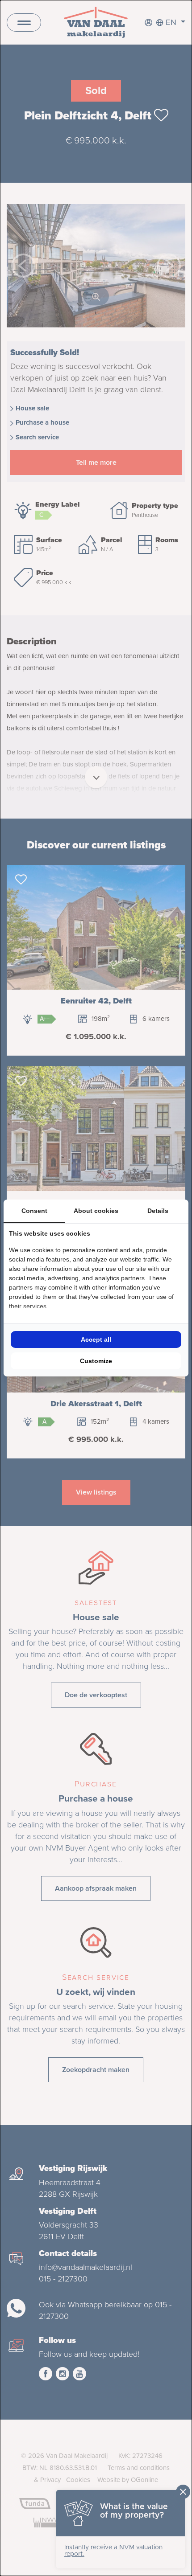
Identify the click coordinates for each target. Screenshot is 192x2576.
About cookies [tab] (96, 1211)
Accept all (96, 1339)
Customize (96, 1361)
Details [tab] (158, 1211)
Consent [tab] (34, 1211)
